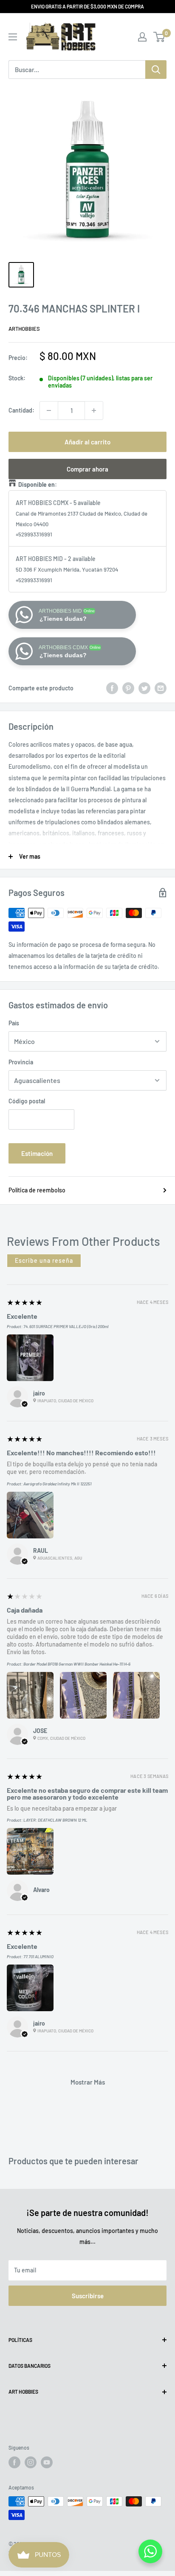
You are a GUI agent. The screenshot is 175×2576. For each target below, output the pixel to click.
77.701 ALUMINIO (38, 1956)
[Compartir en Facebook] (112, 688)
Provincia (21, 1062)
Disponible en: (38, 484)
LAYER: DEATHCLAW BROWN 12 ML (55, 1820)
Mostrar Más (88, 2082)
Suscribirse (88, 2296)
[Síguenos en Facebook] (14, 2462)
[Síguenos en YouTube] (47, 2462)
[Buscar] (156, 70)
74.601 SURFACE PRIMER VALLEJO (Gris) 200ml (66, 1326)
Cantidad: (21, 410)
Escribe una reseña (44, 1260)
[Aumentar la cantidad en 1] (94, 410)
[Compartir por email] (161, 688)
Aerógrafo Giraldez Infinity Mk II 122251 (57, 1484)
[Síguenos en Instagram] (31, 2462)
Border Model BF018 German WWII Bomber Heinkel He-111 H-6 (77, 1664)
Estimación (37, 1153)
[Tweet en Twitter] (144, 688)
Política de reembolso (37, 1190)
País (14, 1023)
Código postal (27, 1101)
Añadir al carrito (87, 442)
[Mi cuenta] (142, 37)
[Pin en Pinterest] (128, 688)
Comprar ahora (87, 469)
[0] (159, 37)
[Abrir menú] (13, 37)
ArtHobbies (24, 329)
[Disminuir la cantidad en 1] (49, 410)
